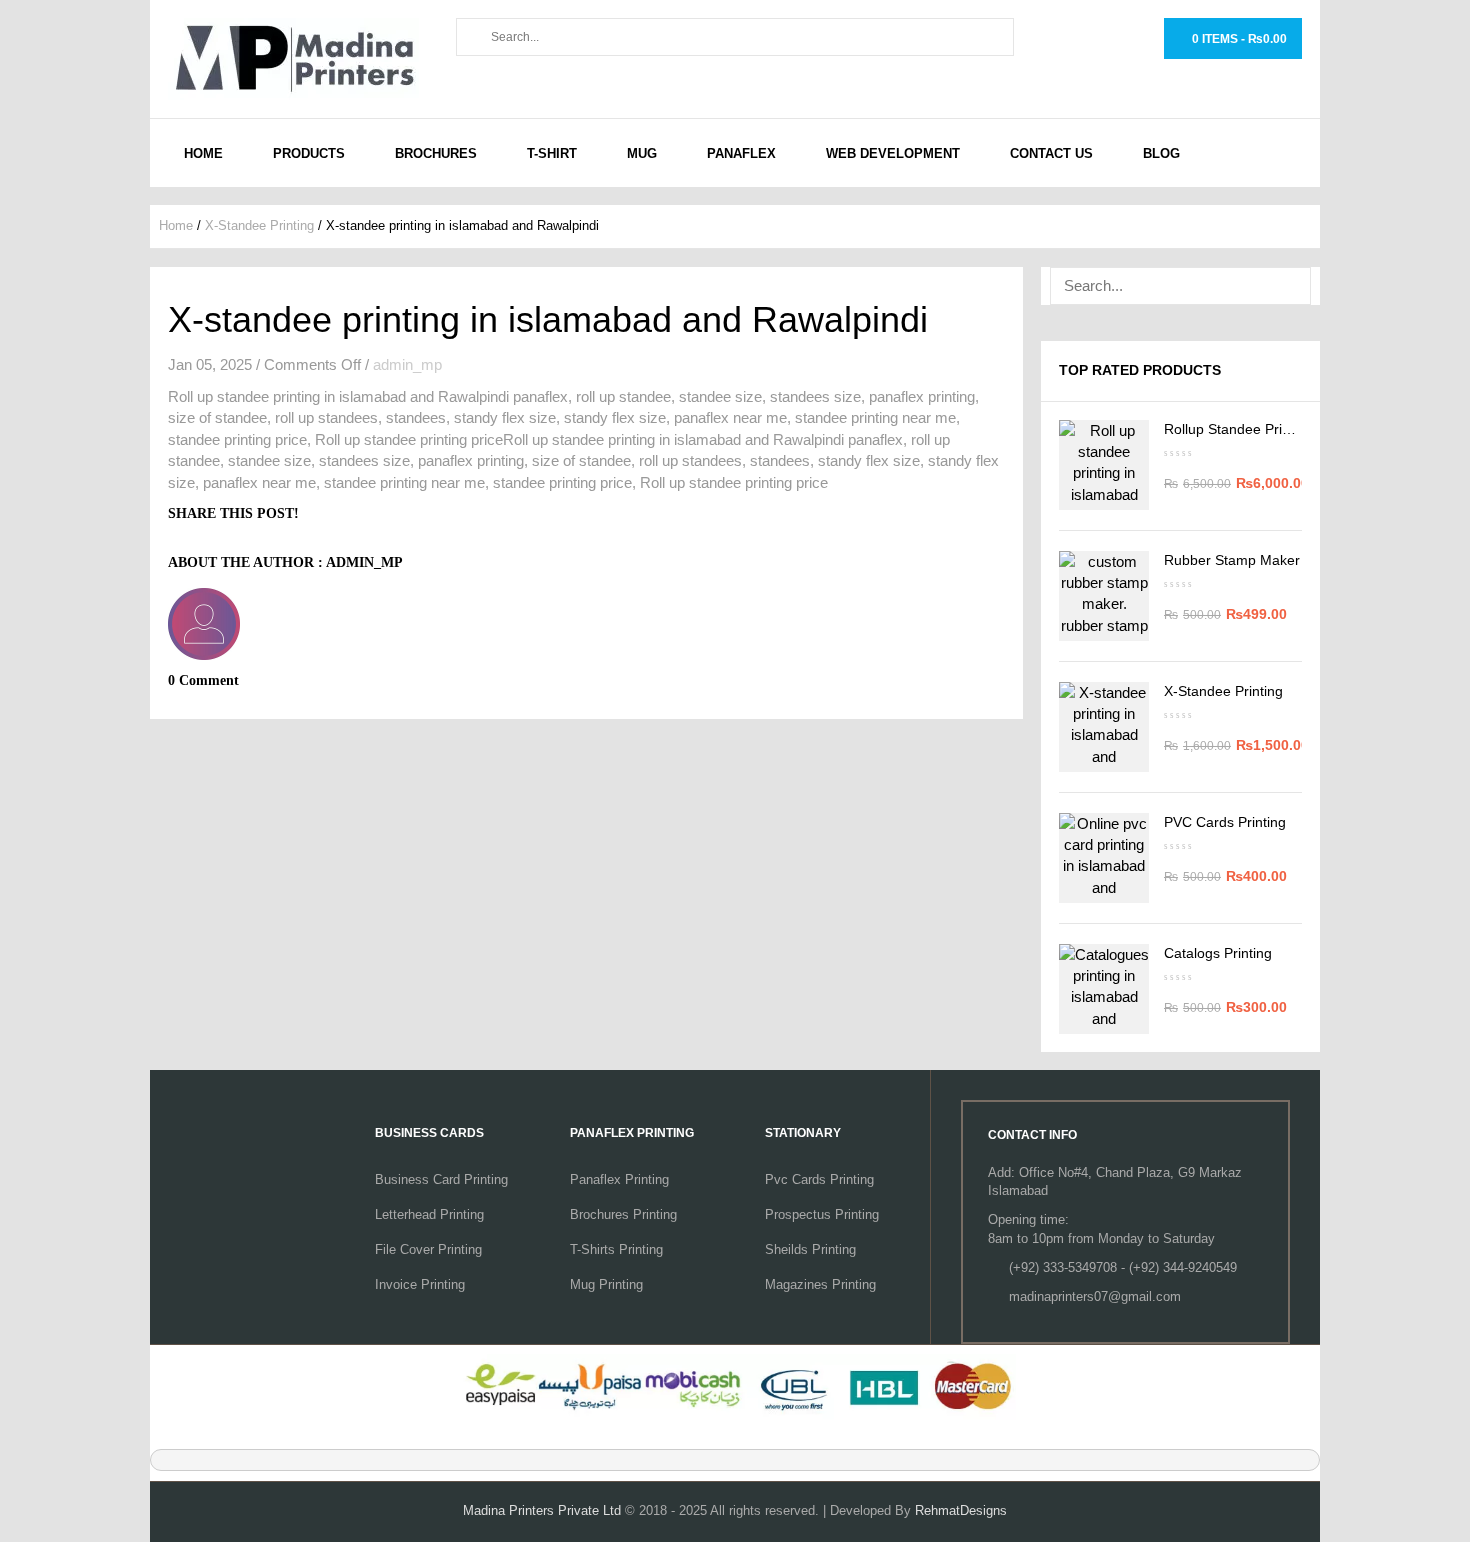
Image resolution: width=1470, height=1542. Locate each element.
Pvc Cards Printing (819, 1179)
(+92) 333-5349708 (1063, 1267)
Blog (1161, 153)
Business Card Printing (441, 1179)
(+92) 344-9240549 (1183, 1267)
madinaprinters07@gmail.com (1095, 1296)
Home (203, 153)
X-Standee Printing (259, 225)
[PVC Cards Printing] (1104, 858)
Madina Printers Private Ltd (542, 1510)
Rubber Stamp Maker (1232, 560)
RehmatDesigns (961, 1510)
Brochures (436, 153)
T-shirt (552, 153)
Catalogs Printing (1218, 953)
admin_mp (407, 364)
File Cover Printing (428, 1249)
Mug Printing (606, 1284)
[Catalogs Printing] (1104, 989)
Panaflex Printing (619, 1179)
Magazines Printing (820, 1284)
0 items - (1238, 39)
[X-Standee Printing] (1104, 727)
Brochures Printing (623, 1214)
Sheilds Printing (810, 1249)
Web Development (893, 153)
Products (309, 153)
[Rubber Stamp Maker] (1104, 596)
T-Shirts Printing (616, 1249)
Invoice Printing (420, 1284)
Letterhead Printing (429, 1214)
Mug (642, 153)
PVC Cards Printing (1225, 822)
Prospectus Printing (822, 1214)
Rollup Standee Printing (1238, 429)
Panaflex (741, 153)
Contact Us (1051, 153)
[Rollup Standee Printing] (1104, 465)
